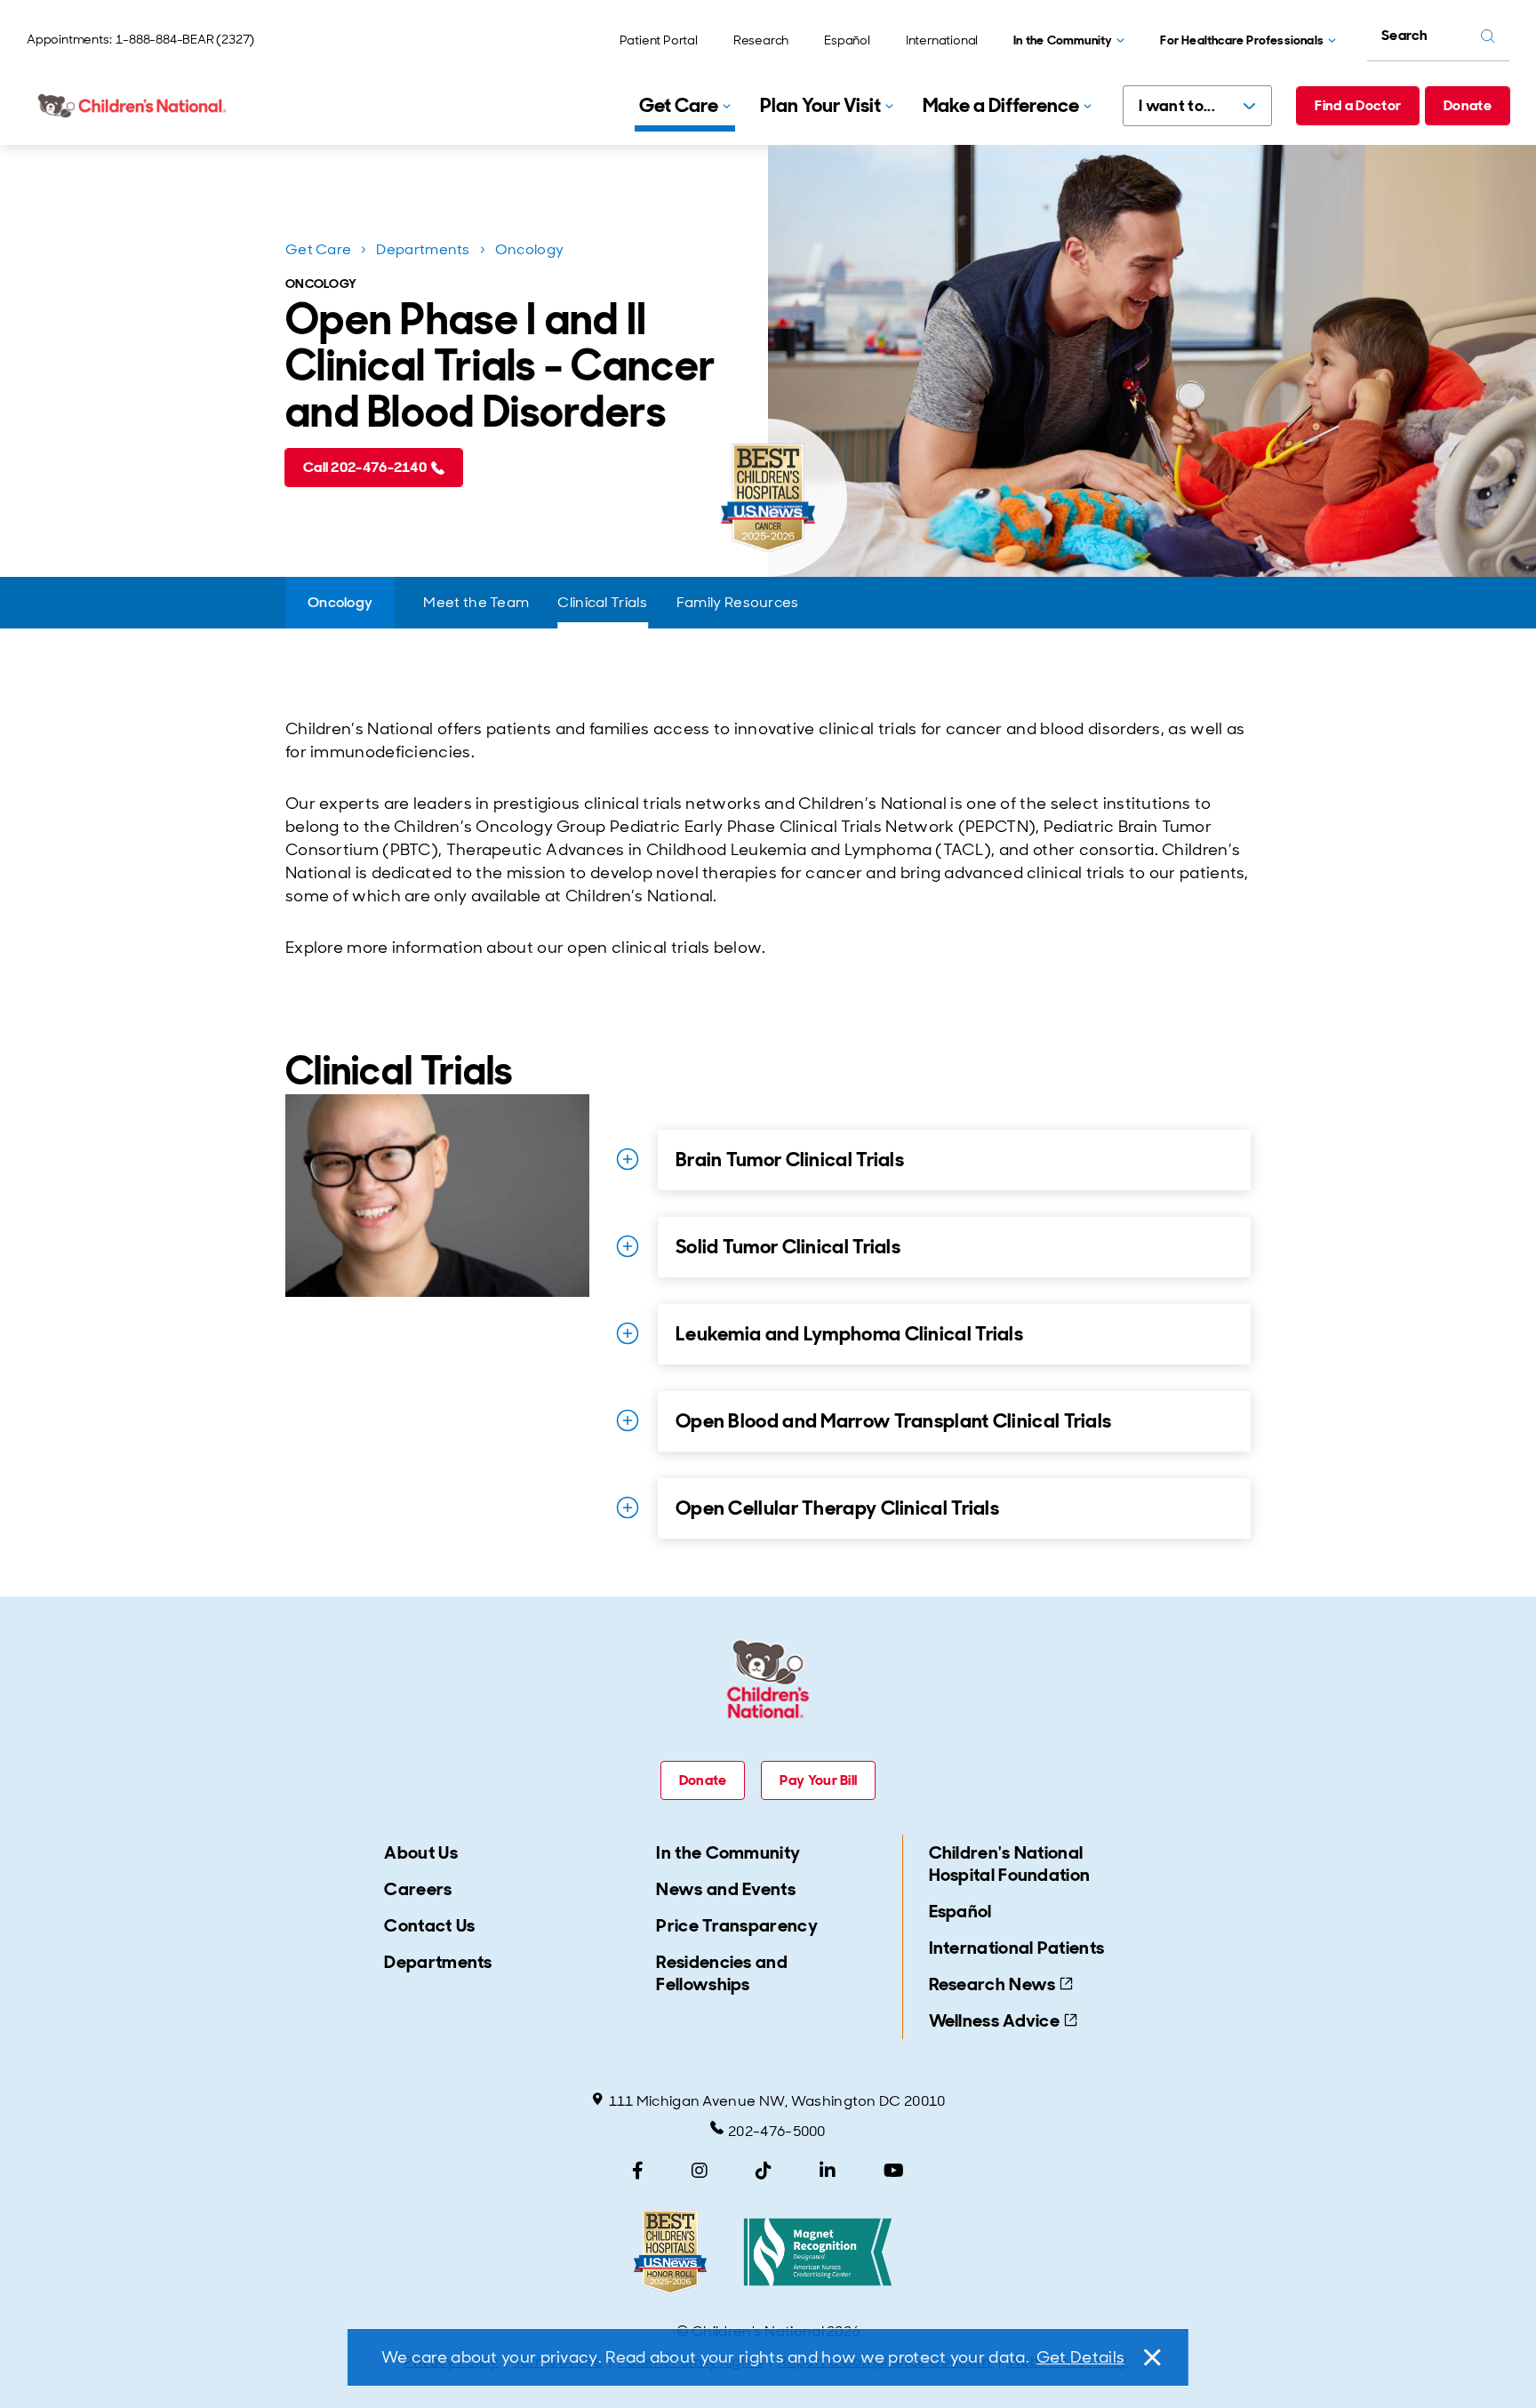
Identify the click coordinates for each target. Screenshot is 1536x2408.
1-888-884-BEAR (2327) (185, 39)
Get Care (318, 249)
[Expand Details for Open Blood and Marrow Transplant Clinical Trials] (628, 1420)
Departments (423, 249)
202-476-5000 (777, 2131)
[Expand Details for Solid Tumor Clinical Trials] (628, 1246)
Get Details (1080, 2357)
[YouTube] (894, 2171)
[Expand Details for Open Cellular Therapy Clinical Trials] (628, 1508)
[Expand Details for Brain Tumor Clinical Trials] (628, 1159)
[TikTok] (764, 2171)
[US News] (670, 2252)
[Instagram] (700, 2171)
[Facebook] (638, 2171)
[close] (1151, 2357)
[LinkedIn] (828, 2171)
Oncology (529, 249)
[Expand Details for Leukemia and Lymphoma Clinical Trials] (628, 1333)
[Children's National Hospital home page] (133, 106)
